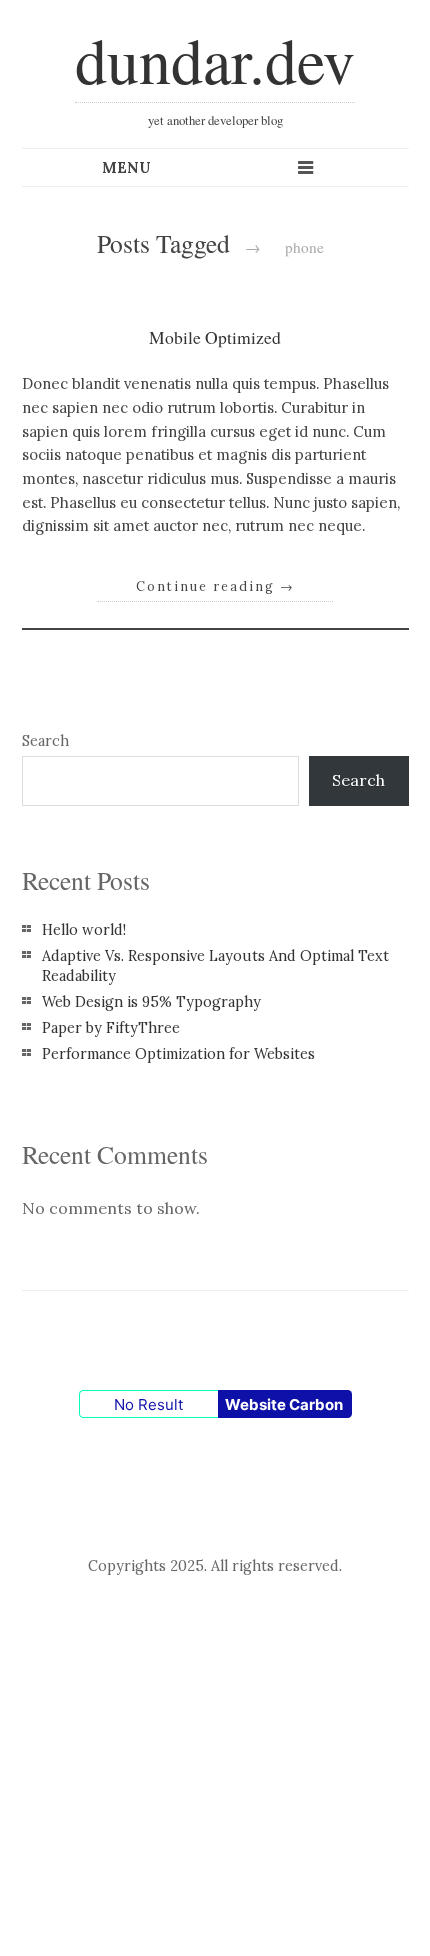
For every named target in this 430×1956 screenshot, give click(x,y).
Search (45, 741)
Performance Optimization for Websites (178, 1054)
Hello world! (84, 930)
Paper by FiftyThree (111, 1028)
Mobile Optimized (215, 337)
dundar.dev (215, 59)
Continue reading (215, 586)
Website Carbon (284, 1404)
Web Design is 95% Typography (151, 1002)
